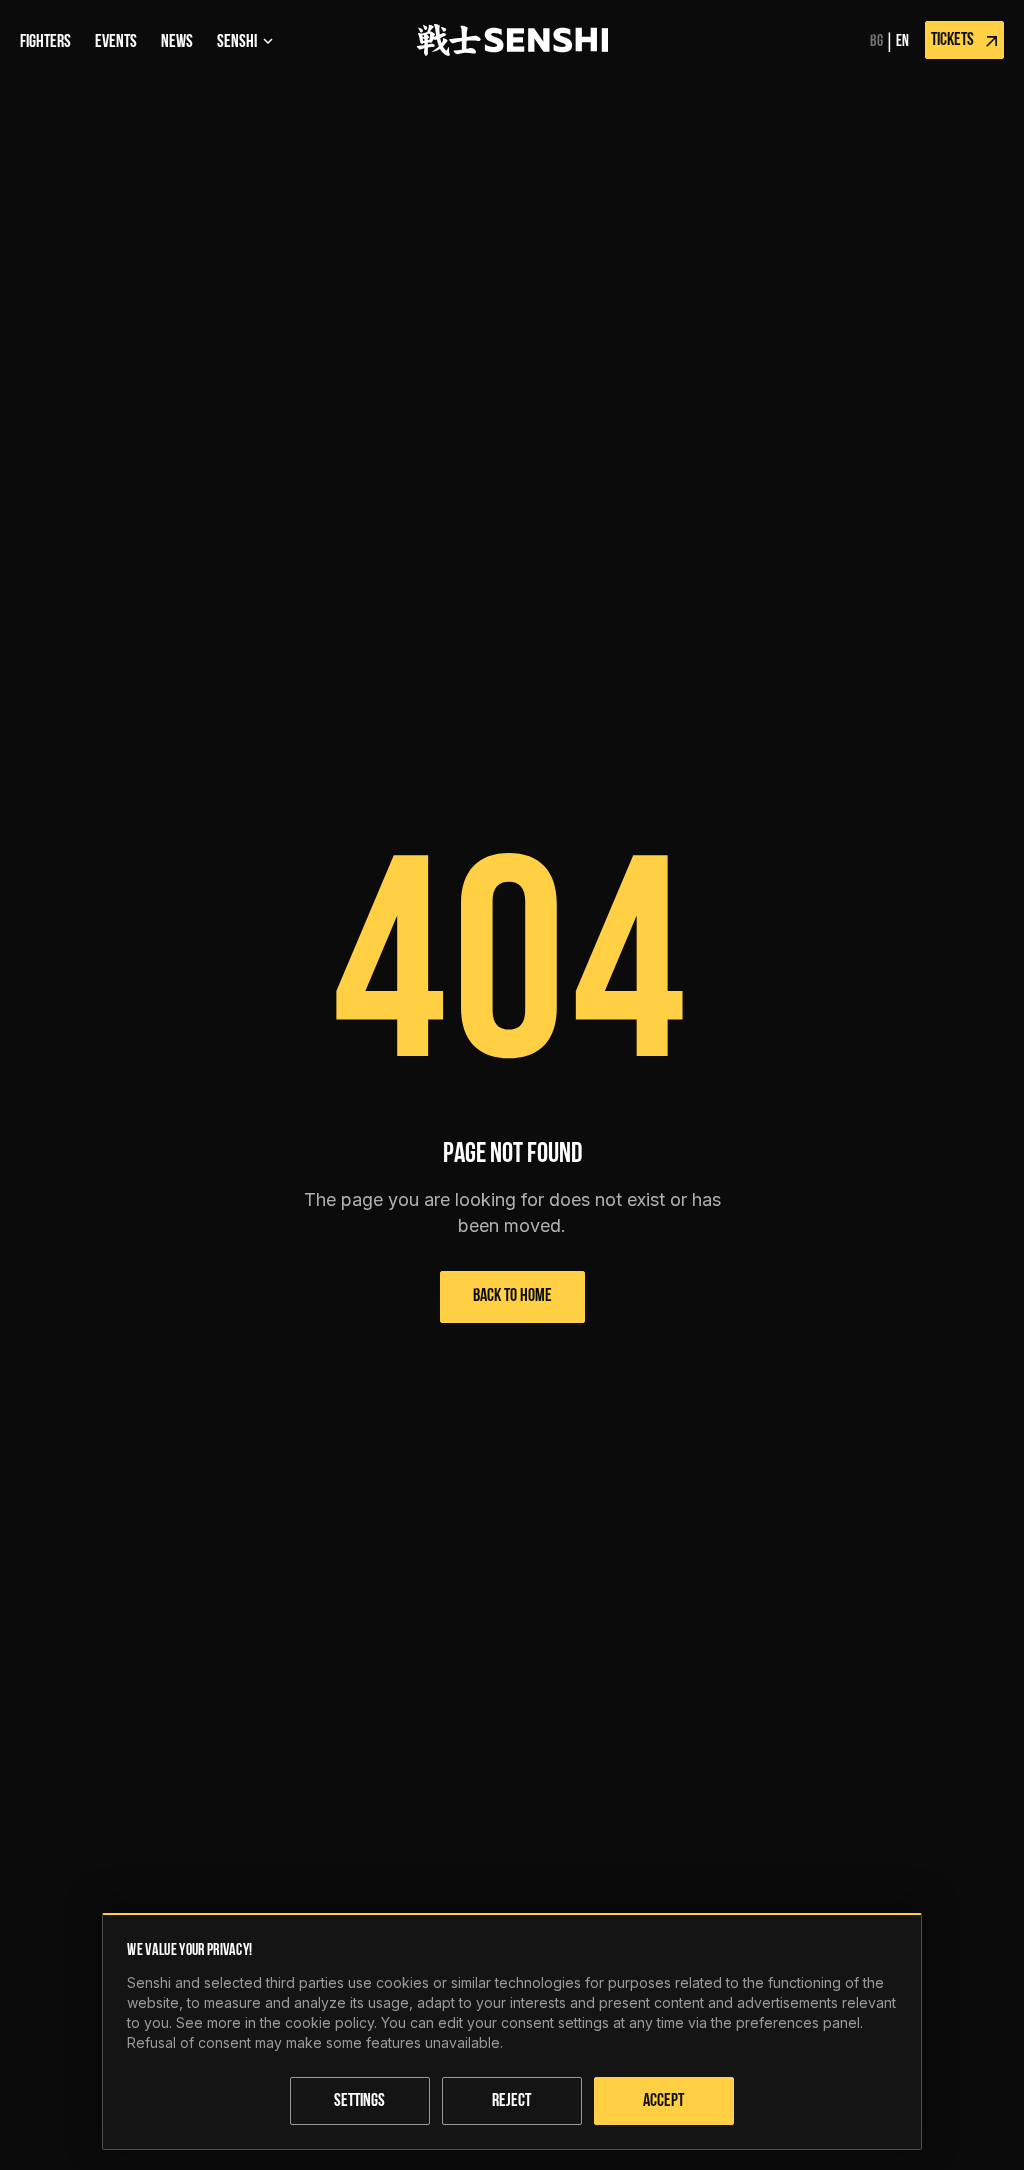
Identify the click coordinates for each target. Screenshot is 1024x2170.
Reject (511, 2102)
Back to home (512, 1297)
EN (902, 42)
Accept (663, 2102)
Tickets (952, 41)
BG (876, 42)
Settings (359, 2102)
